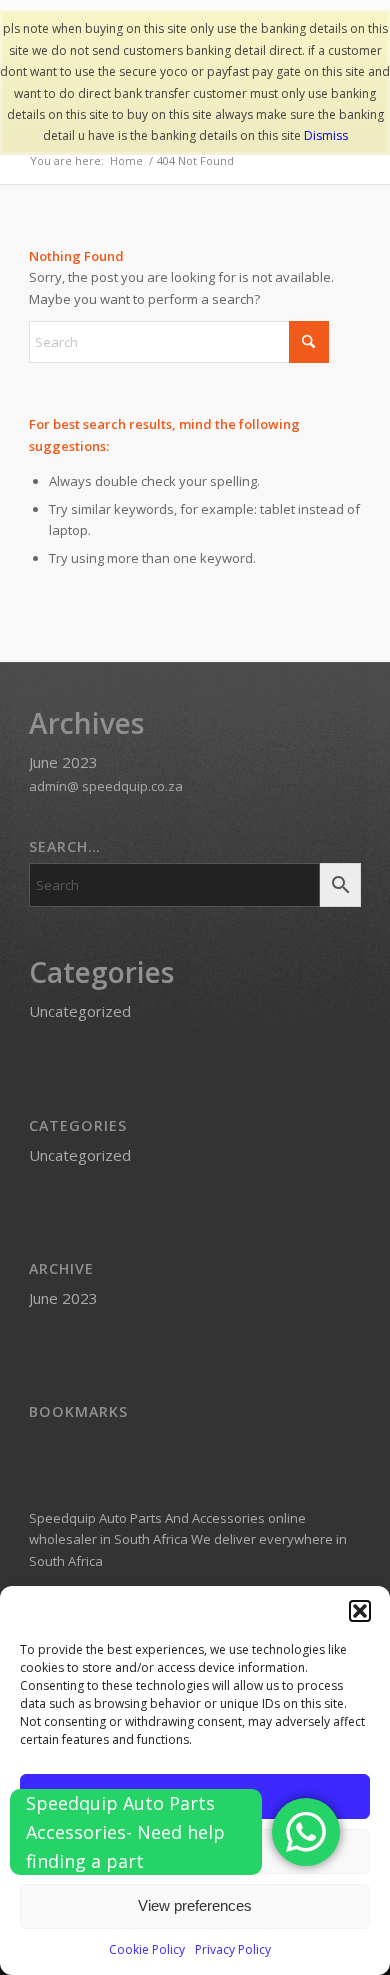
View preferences (195, 1905)
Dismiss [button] (326, 135)
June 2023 (63, 762)
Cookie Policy (147, 1949)
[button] (360, 1611)
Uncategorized (80, 1011)
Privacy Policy (233, 1949)
